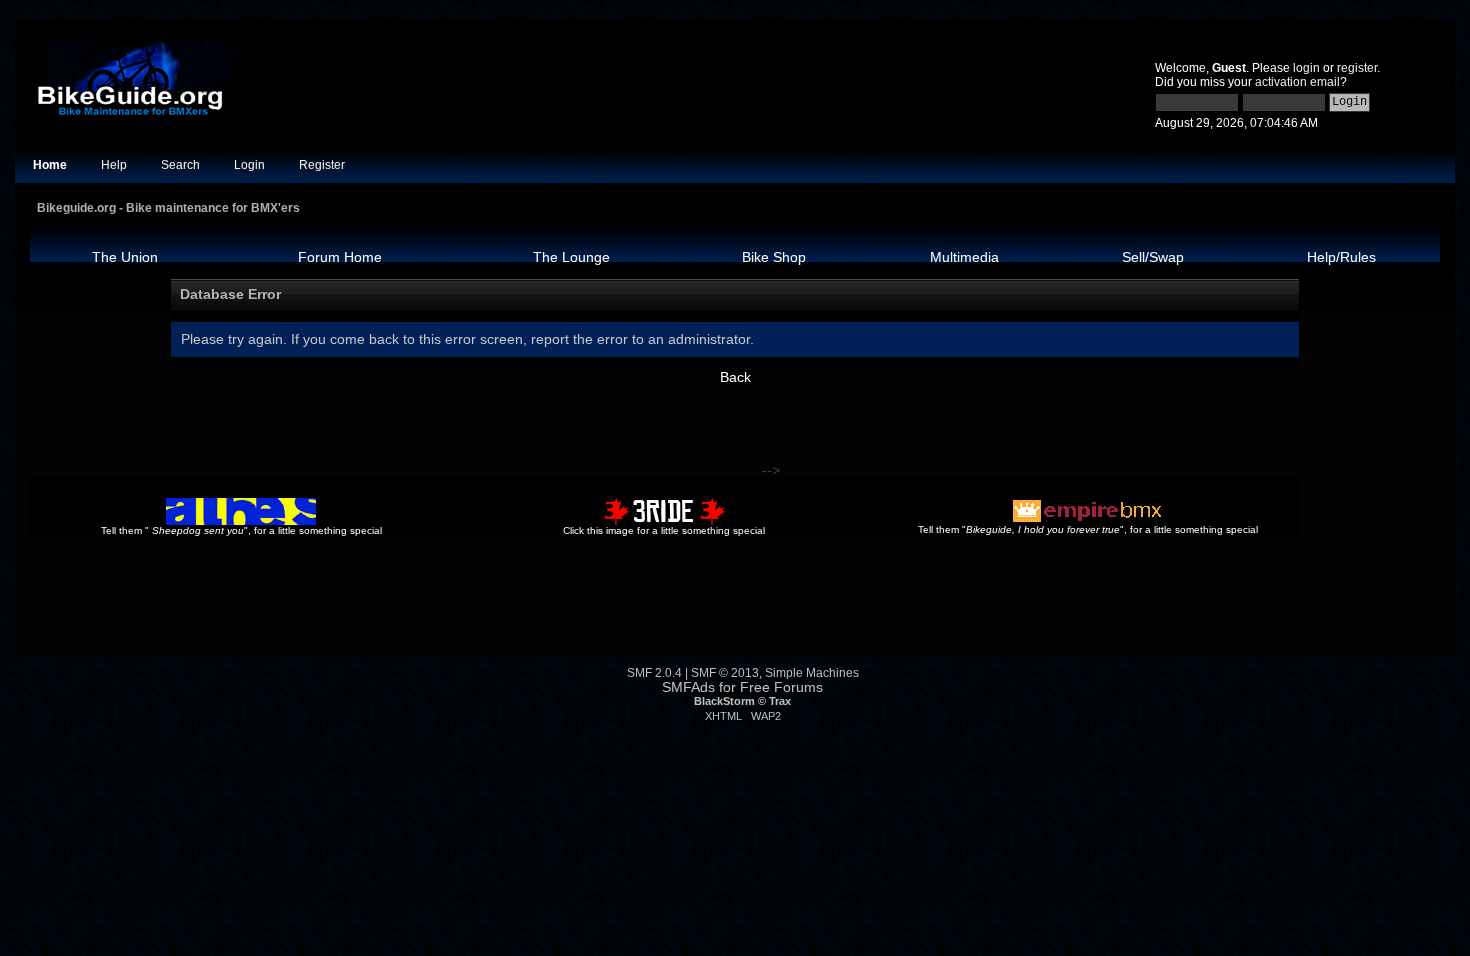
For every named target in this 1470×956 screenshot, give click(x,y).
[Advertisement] (394, 430)
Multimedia (964, 257)
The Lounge (571, 257)
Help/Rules (1341, 257)
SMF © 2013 (725, 673)
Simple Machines (812, 673)
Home (50, 165)
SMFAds (688, 687)
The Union (125, 257)
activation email (1297, 82)
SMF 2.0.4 (654, 673)
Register (322, 165)
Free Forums (781, 687)
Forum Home (340, 257)
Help (114, 165)
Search (180, 165)
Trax (780, 701)
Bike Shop (774, 257)
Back (735, 377)
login (1306, 68)
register (1357, 68)
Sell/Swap (1153, 257)
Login (249, 165)
